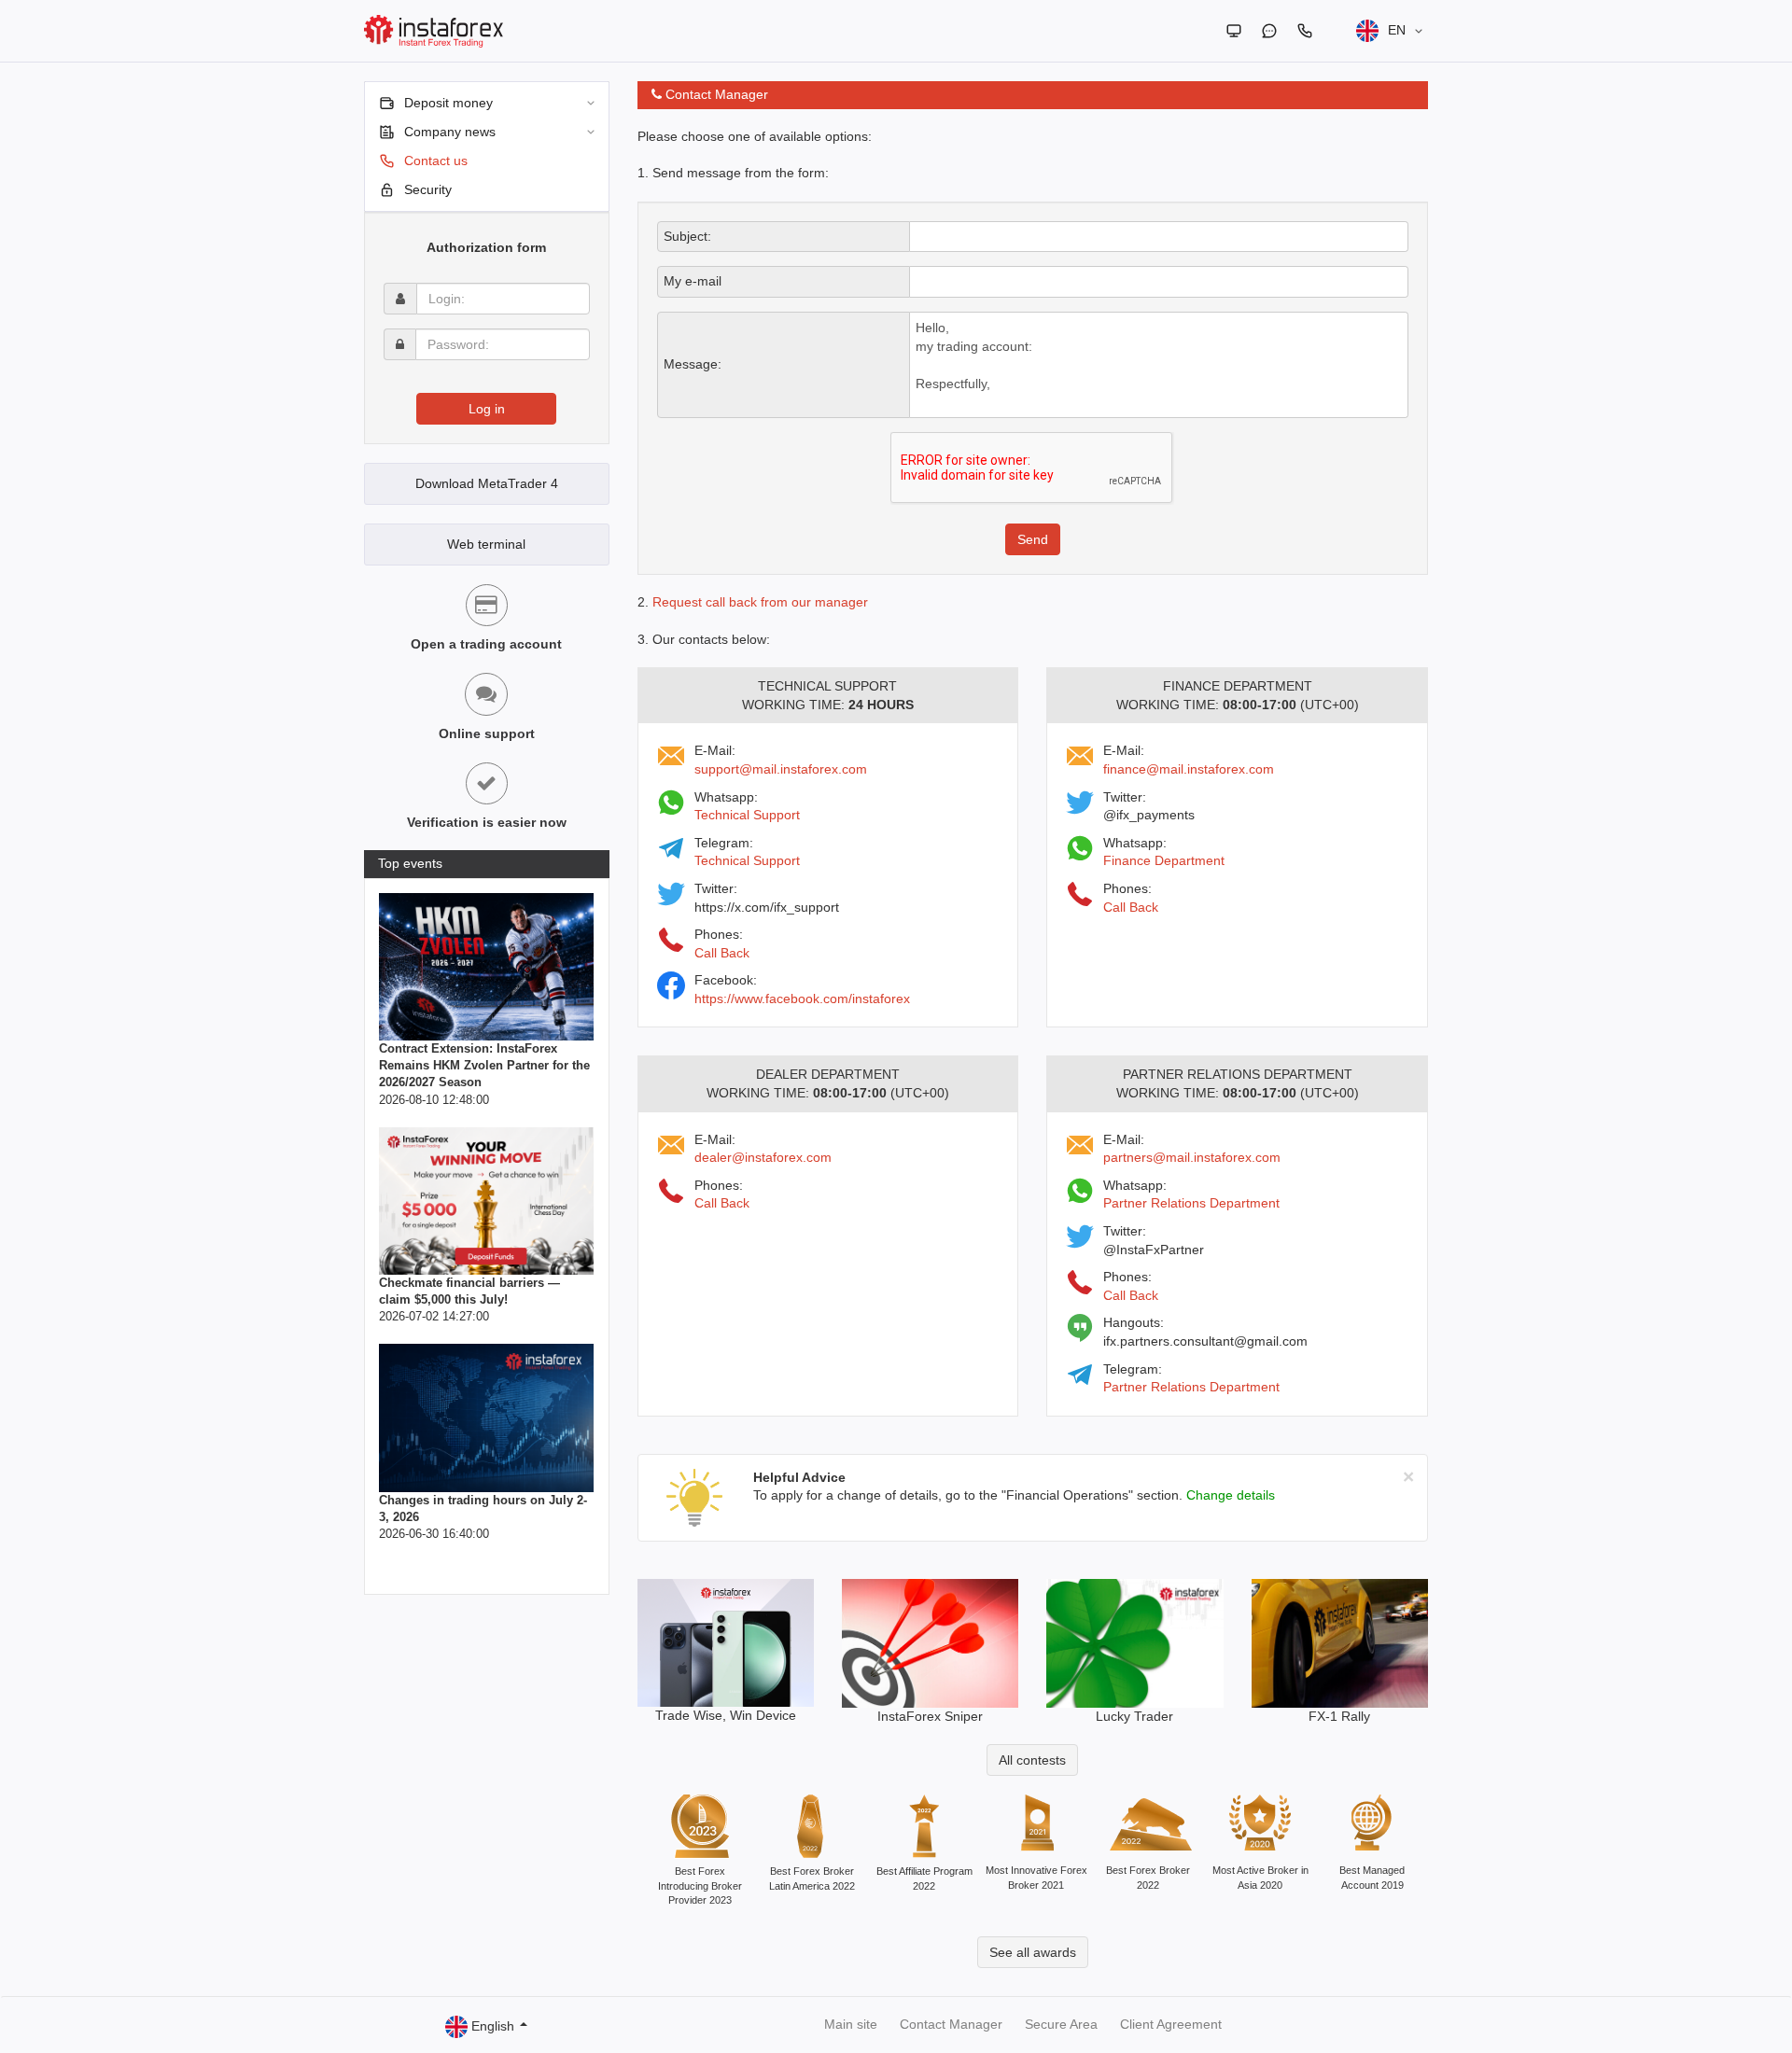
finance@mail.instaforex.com (1189, 769)
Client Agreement (1171, 2024)
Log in (487, 409)
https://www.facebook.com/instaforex (802, 999)
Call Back (722, 953)
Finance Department (1164, 860)
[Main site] (1234, 31)
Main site (851, 2024)
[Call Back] (1305, 31)
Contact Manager (951, 2024)
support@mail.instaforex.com (781, 769)
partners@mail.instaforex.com (1192, 1157)
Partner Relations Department (1191, 1203)
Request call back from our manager (760, 602)
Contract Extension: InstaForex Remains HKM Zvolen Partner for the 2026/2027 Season (484, 1065)
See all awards (1033, 1952)
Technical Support (747, 815)
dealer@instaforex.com (763, 1157)
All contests (1032, 1760)
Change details (1231, 1495)
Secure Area (1061, 2024)
